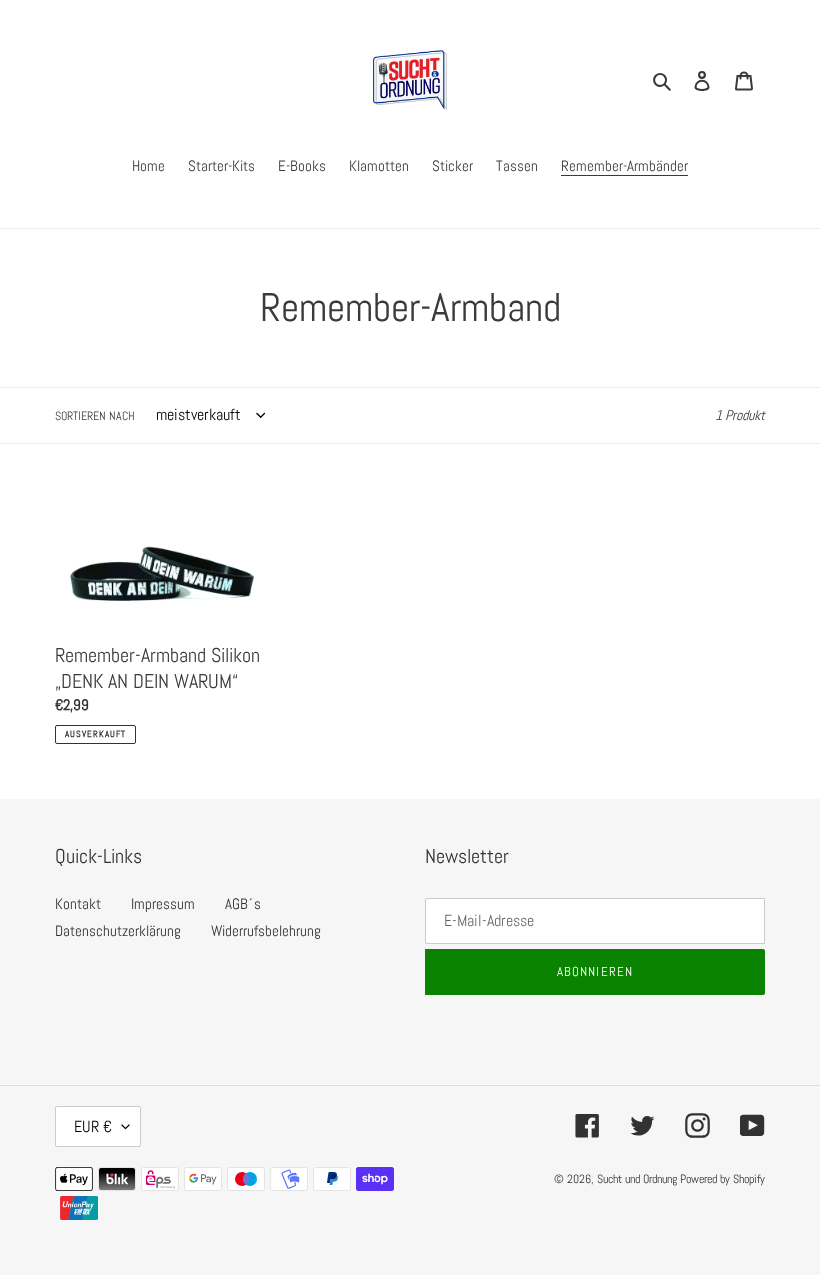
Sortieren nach (95, 416)
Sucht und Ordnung (637, 1179)
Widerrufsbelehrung (266, 930)
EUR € (93, 1126)
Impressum (163, 903)
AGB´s (243, 903)
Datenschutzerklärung (118, 930)
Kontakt (78, 903)
